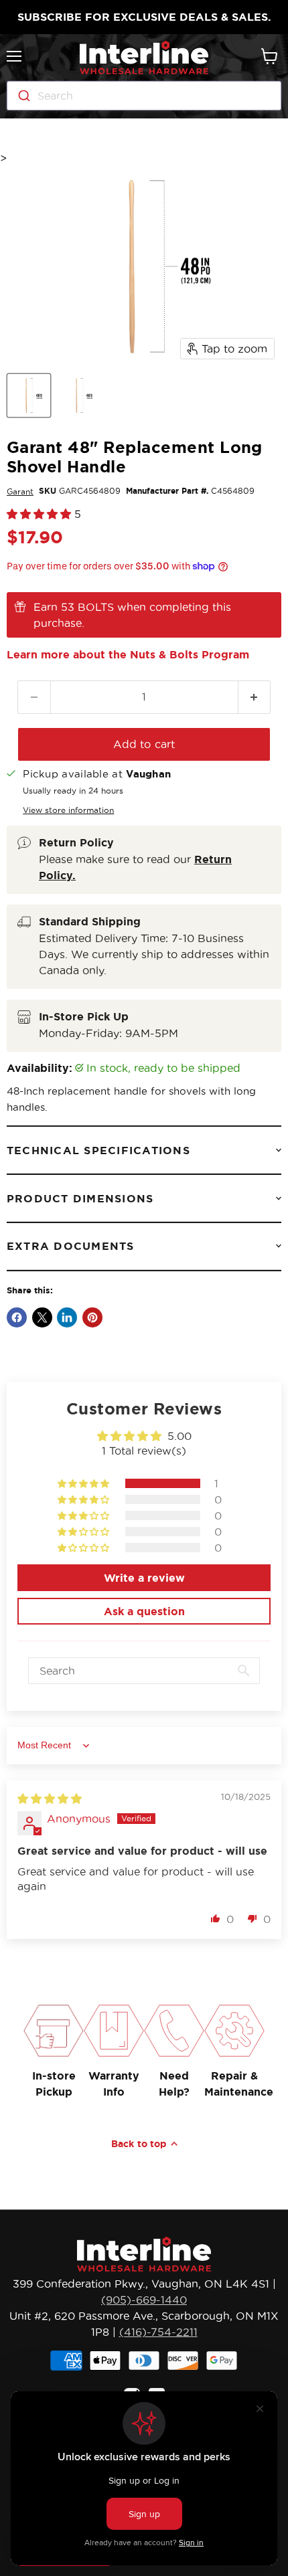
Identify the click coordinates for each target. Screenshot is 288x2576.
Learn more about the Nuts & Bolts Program (128, 654)
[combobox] (144, 96)
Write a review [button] (144, 1578)
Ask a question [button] (144, 1611)
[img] (50, 1799)
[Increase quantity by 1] (255, 697)
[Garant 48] (29, 395)
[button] (41, 514)
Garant (20, 491)
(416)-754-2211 (158, 2332)
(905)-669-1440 (144, 2300)
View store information (68, 810)
